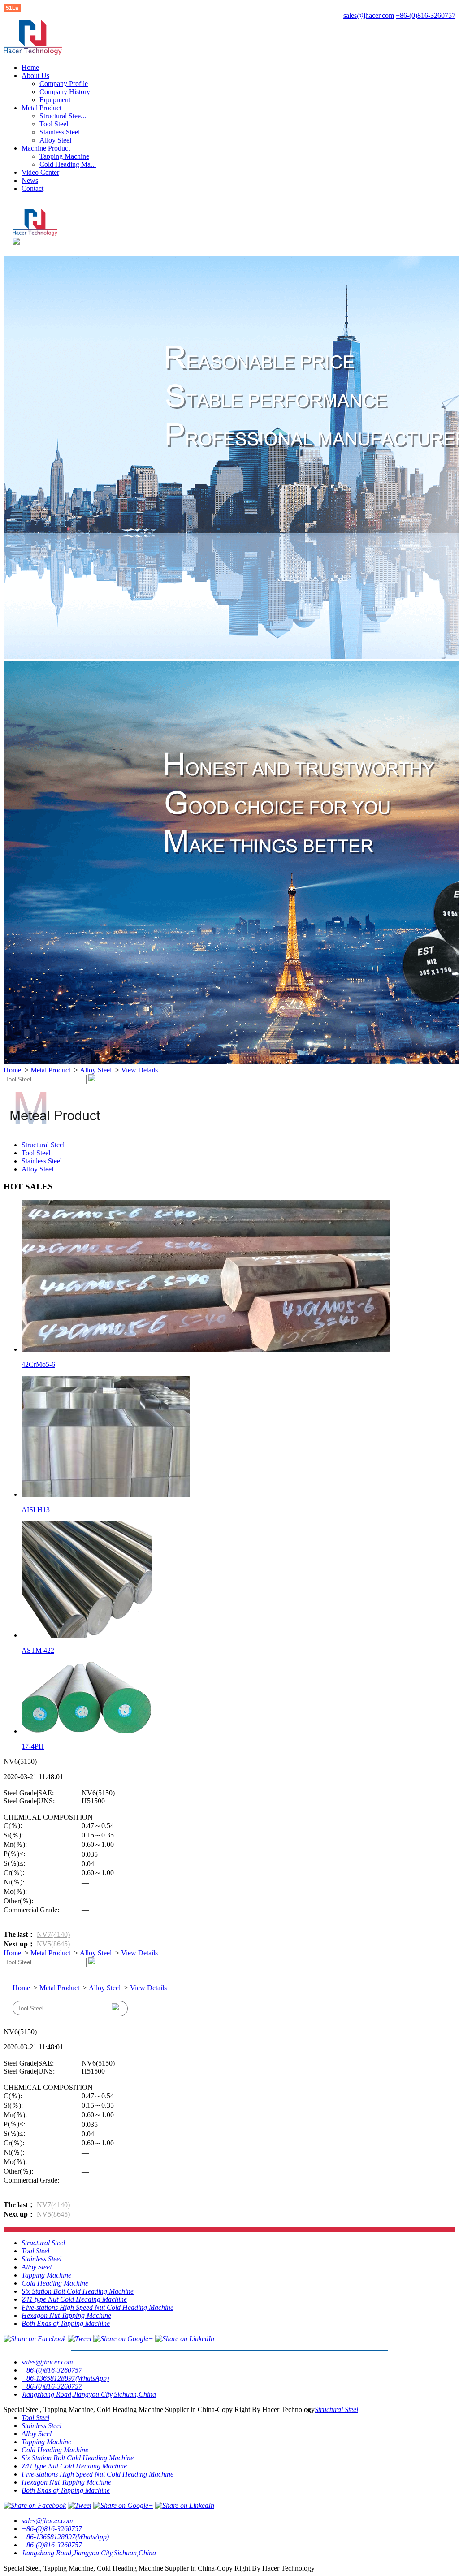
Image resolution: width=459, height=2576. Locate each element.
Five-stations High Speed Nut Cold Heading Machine (97, 2307)
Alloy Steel (55, 140)
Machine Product (46, 148)
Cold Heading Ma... (68, 164)
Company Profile (64, 84)
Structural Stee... (63, 116)
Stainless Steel (60, 132)
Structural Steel (43, 1145)
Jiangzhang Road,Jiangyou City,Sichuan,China (89, 2394)
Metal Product (41, 108)
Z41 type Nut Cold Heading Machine (74, 2299)
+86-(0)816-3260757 (426, 15)
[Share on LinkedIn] (185, 2339)
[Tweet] (80, 2339)
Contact (32, 188)
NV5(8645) (53, 1944)
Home (30, 67)
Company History (65, 92)
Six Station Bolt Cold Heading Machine (78, 2291)
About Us (35, 76)
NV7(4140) (53, 1934)
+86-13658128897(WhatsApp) (65, 2378)
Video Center (40, 172)
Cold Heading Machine (55, 2283)
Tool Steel (54, 124)
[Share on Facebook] (35, 2339)
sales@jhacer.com (369, 15)
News (30, 180)
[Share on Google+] (123, 2339)
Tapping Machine (64, 156)
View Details (139, 1070)
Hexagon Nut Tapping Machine (66, 2315)
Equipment (55, 100)
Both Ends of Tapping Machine (66, 2323)
